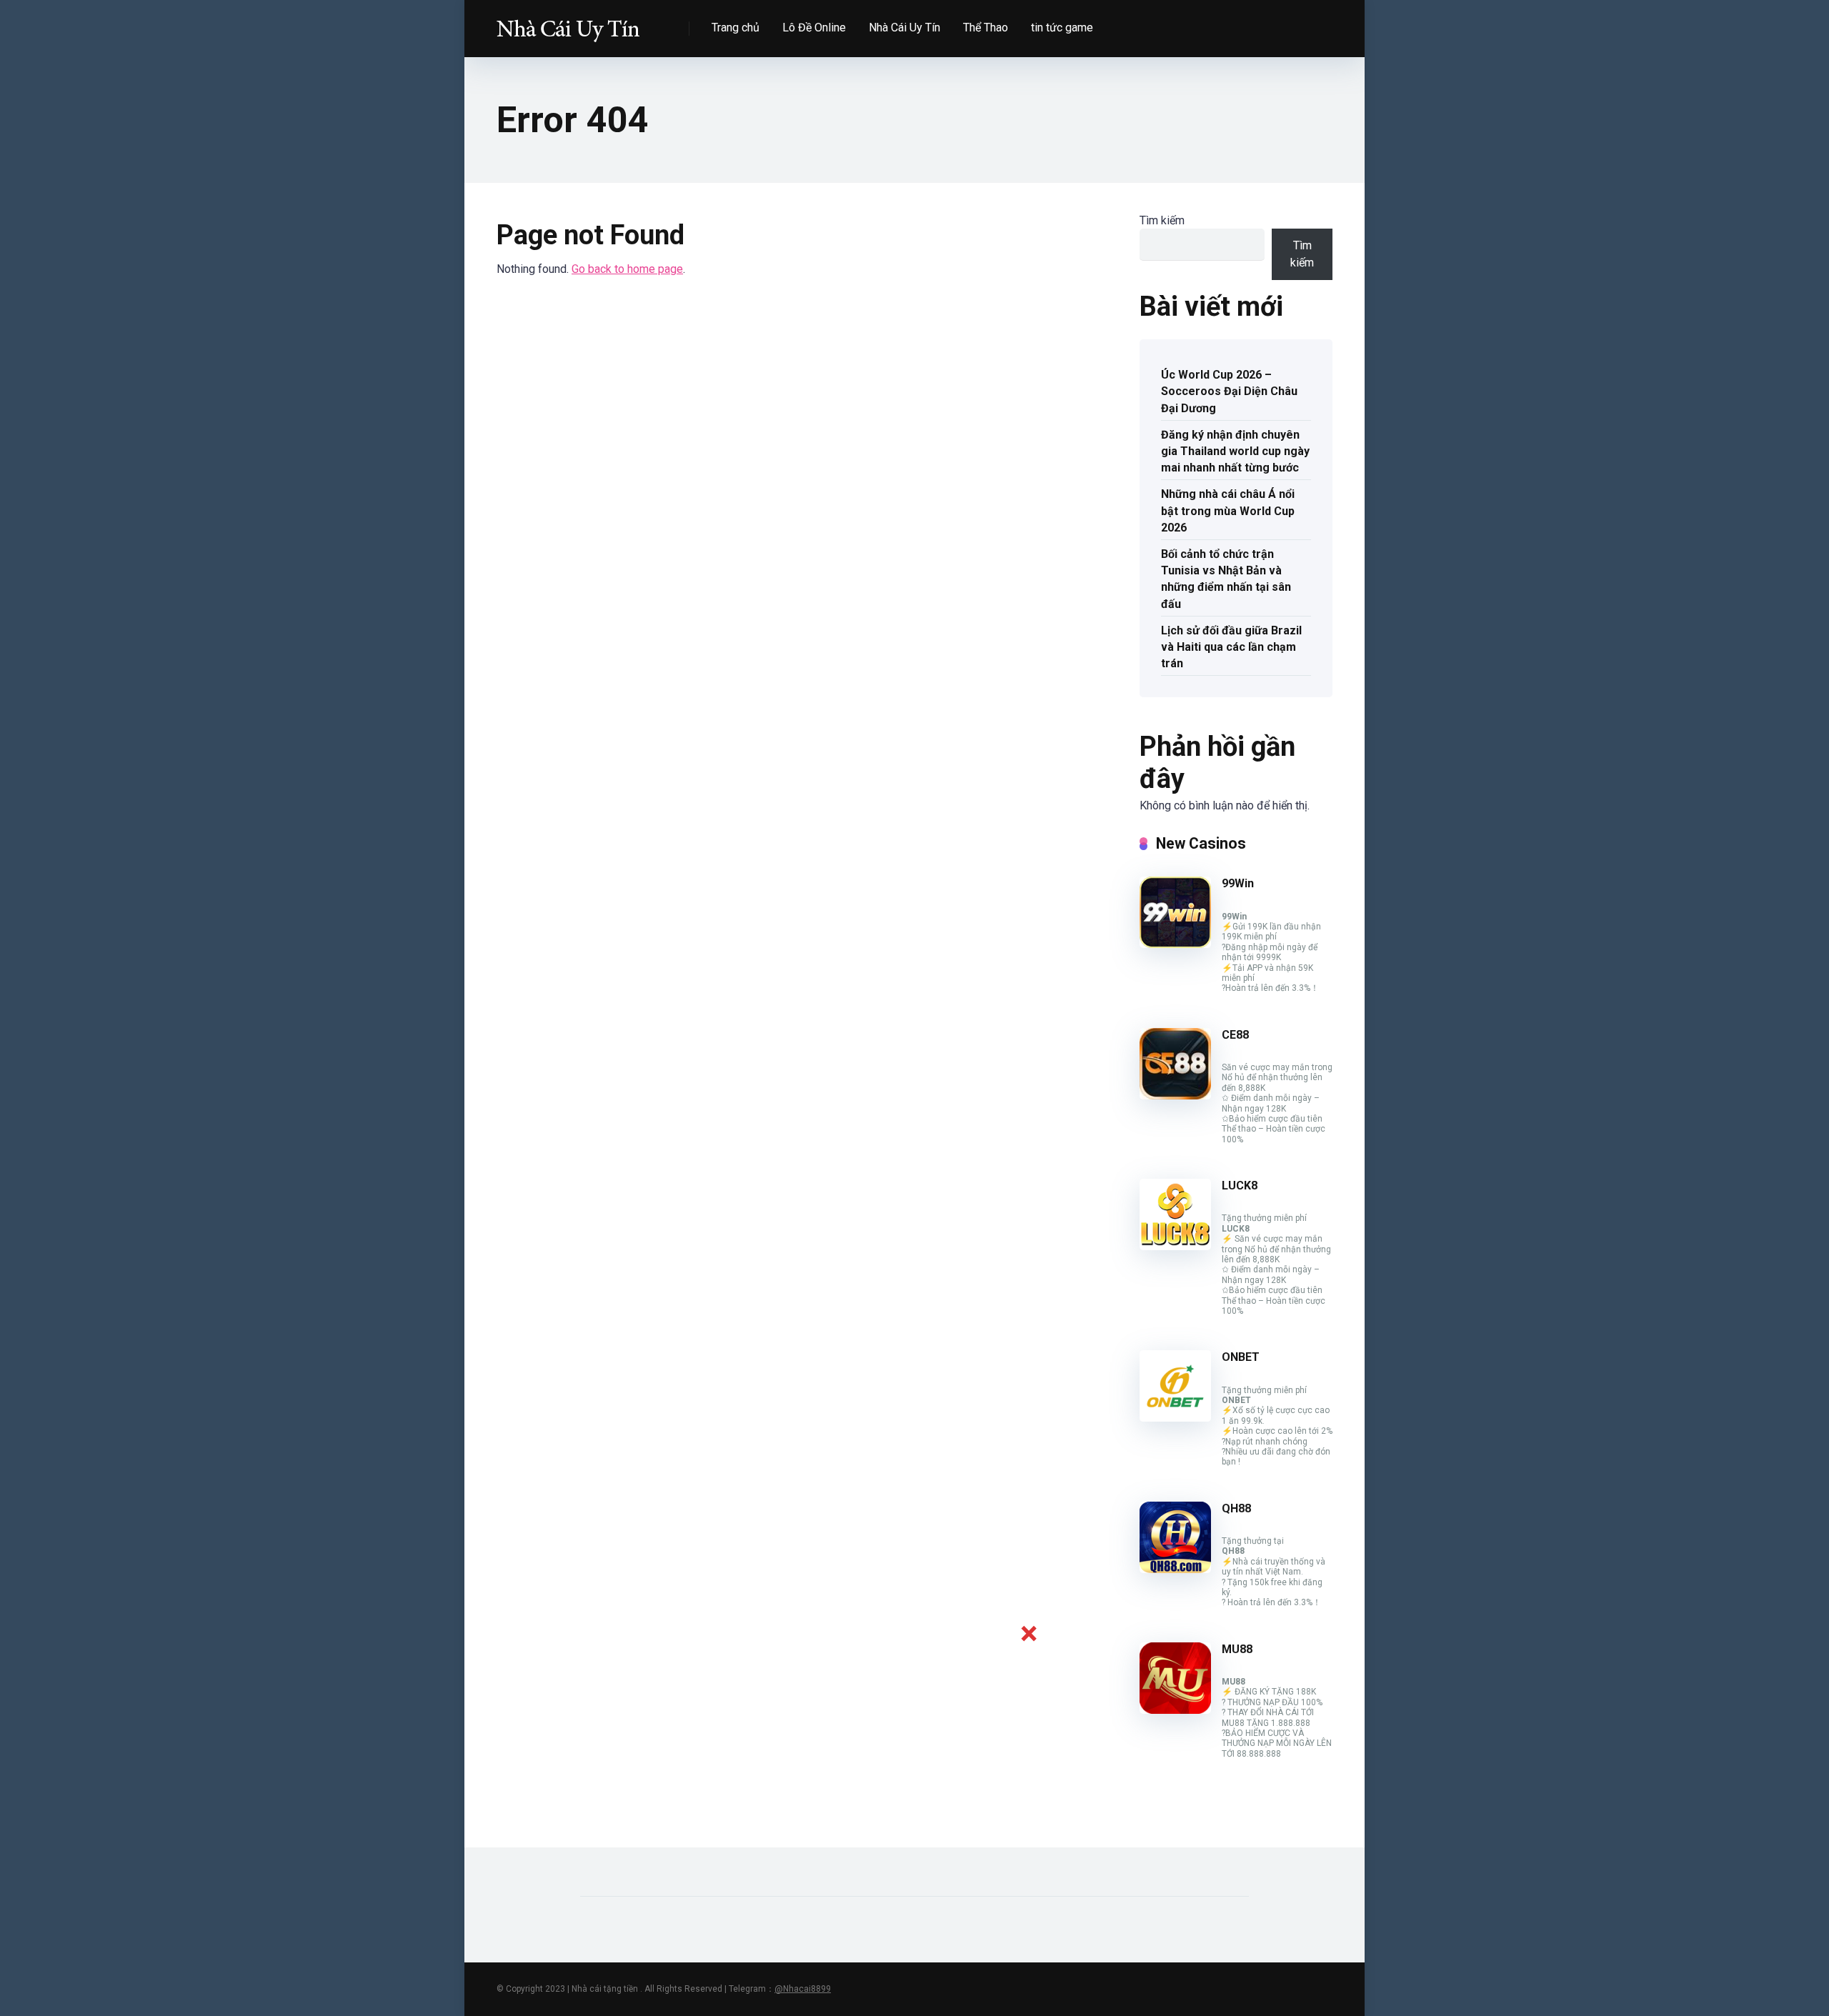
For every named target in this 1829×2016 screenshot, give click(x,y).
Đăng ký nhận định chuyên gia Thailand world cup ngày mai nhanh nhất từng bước (1235, 451)
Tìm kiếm (1162, 220)
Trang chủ (736, 28)
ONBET (1241, 1357)
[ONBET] (1175, 1418)
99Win (1238, 883)
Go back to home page (627, 269)
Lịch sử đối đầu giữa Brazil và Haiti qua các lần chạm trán (1231, 647)
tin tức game (1062, 28)
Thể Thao (986, 28)
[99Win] (1175, 944)
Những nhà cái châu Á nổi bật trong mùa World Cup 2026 (1228, 510)
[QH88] (1175, 1569)
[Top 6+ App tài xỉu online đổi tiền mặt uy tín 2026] (568, 23)
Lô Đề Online (814, 28)
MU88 (1237, 1649)
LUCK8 (1240, 1186)
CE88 (1235, 1035)
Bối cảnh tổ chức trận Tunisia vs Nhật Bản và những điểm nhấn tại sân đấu (1226, 579)
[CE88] (1175, 1096)
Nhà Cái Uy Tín (904, 28)
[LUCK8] (1175, 1246)
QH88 (1236, 1508)
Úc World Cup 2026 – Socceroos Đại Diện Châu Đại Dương (1229, 391)
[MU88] (1175, 1710)
